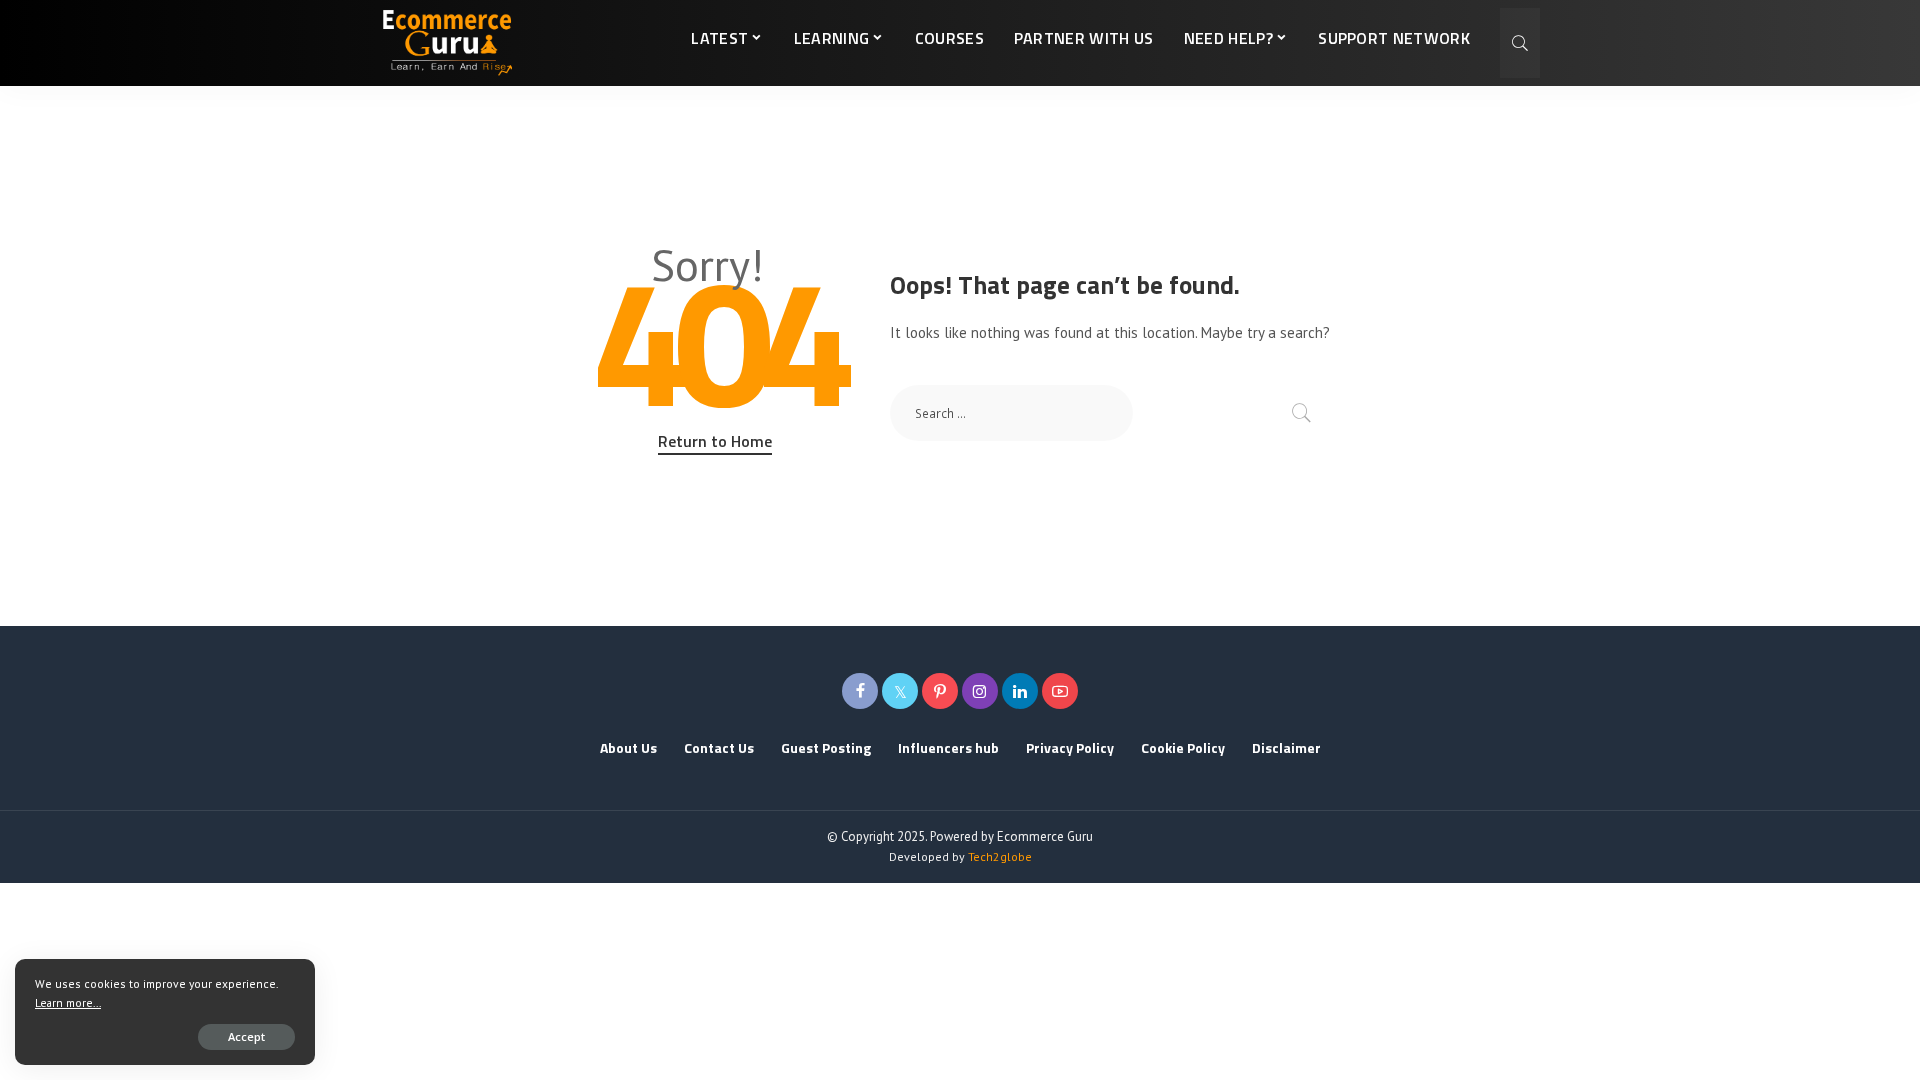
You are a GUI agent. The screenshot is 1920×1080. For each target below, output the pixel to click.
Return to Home (715, 441)
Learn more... (68, 1002)
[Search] (1520, 43)
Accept (246, 1036)
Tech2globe (1000, 856)
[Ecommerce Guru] (447, 43)
